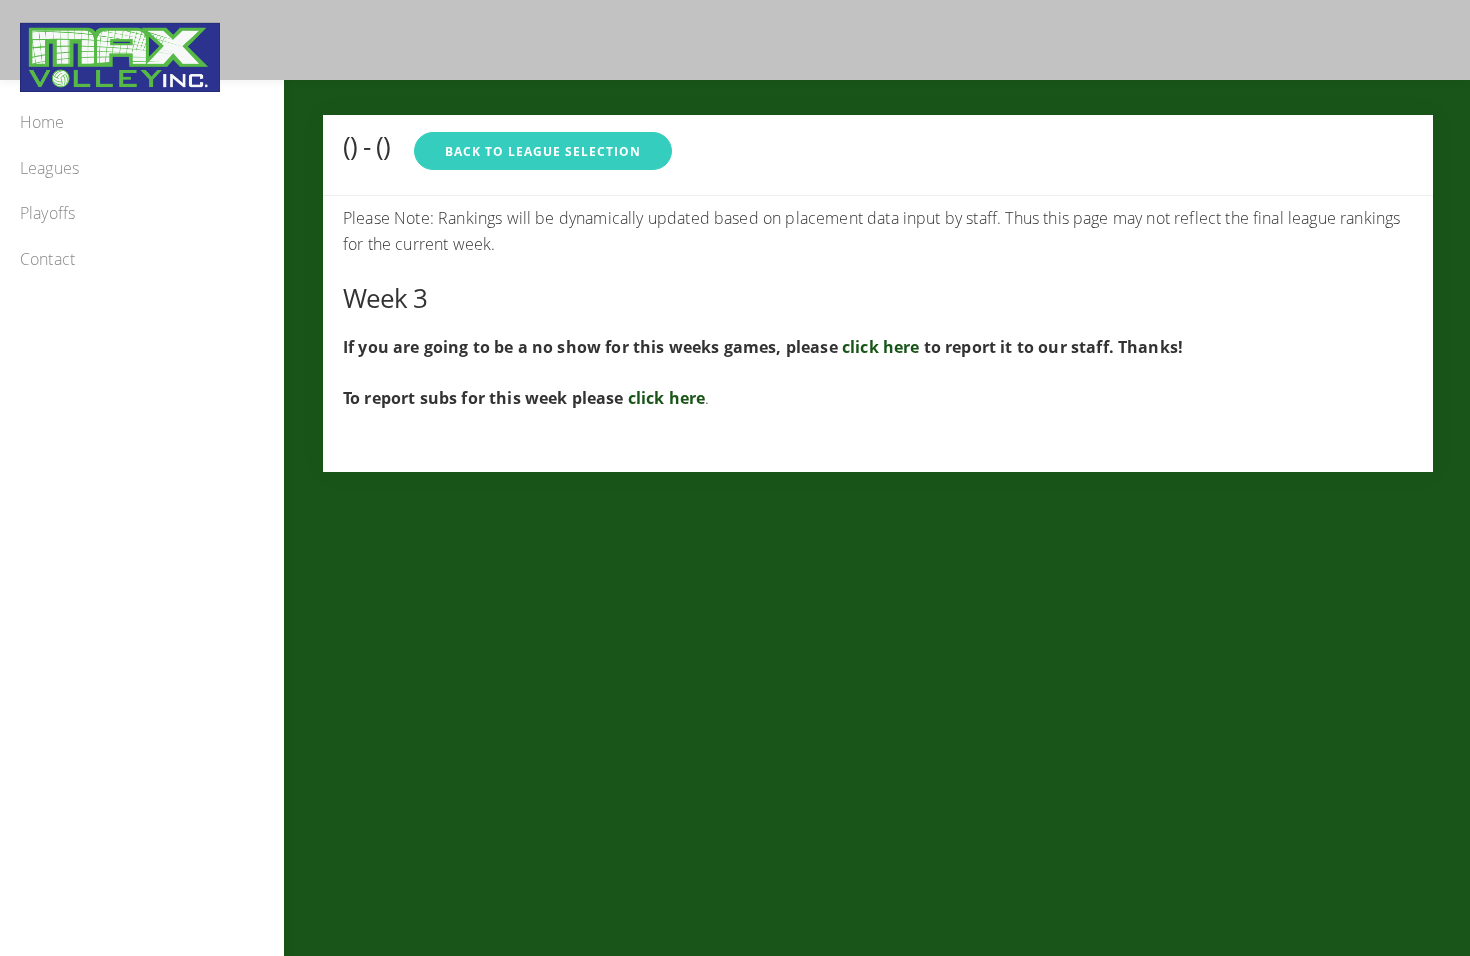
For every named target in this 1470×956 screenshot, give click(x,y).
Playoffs (47, 213)
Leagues (49, 168)
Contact (47, 259)
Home (42, 122)
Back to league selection (543, 151)
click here (881, 347)
